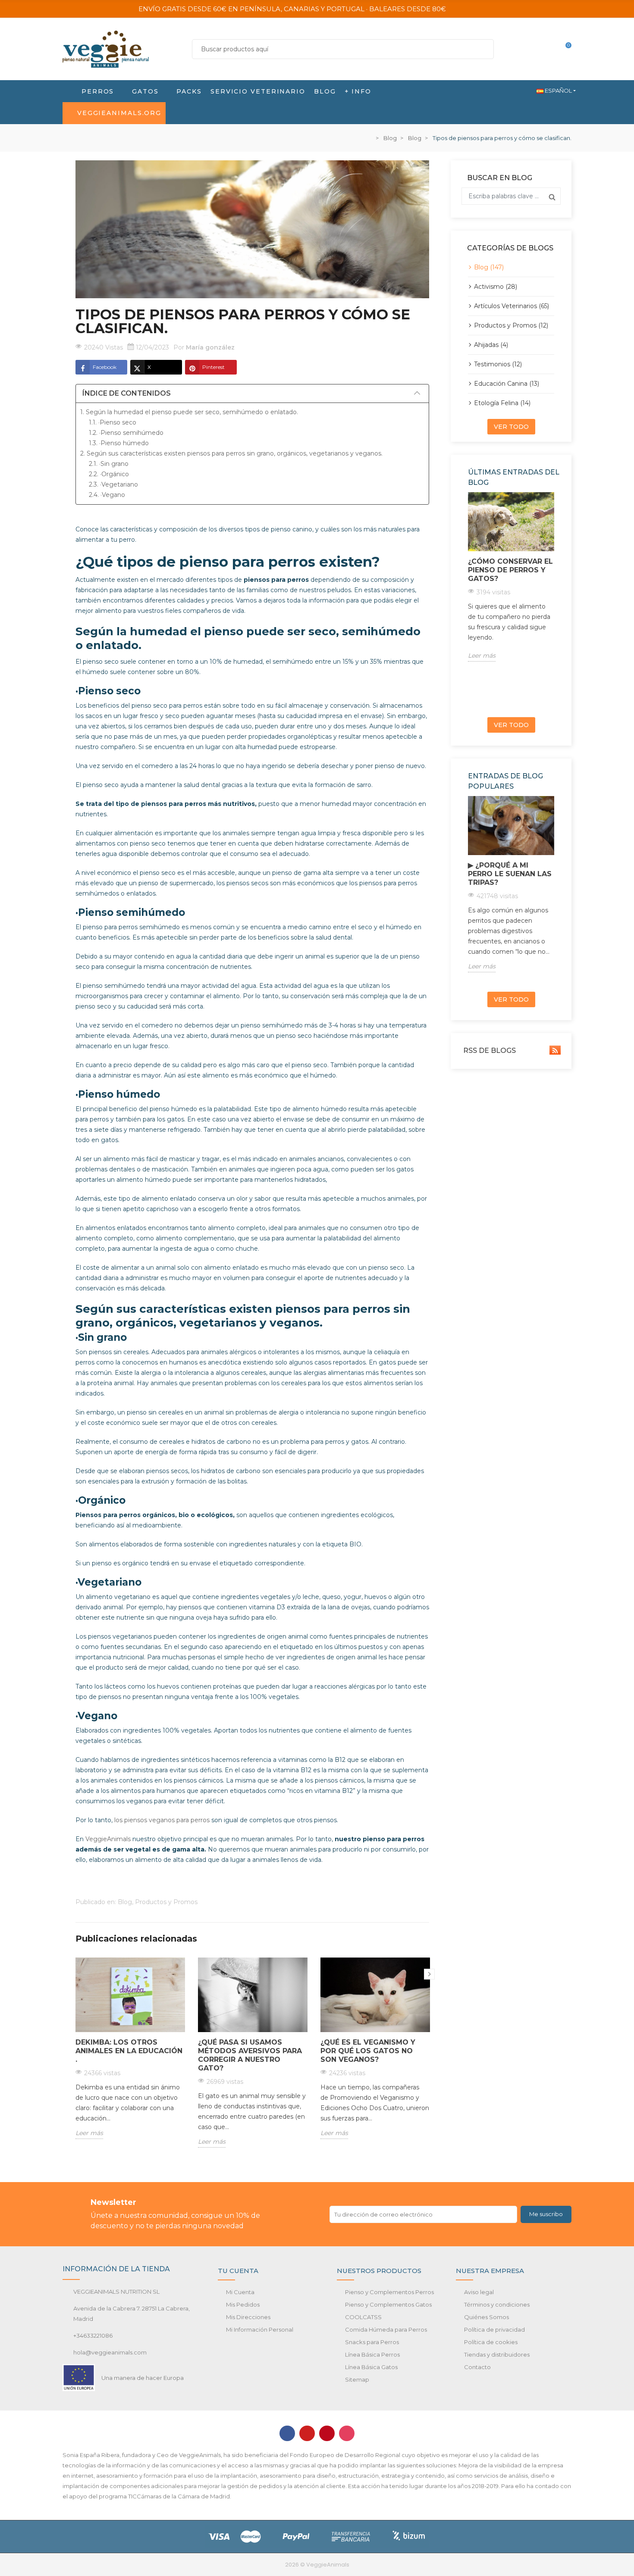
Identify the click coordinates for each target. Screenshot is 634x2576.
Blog (125, 1902)
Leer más (89, 2133)
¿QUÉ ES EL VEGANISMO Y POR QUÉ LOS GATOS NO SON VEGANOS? (368, 2051)
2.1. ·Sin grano (109, 464)
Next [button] (429, 1974)
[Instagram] (347, 2433)
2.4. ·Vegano (107, 495)
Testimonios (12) (498, 364)
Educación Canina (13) (507, 384)
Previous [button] (466, 601)
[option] (130, 2055)
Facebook (105, 367)
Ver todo (511, 427)
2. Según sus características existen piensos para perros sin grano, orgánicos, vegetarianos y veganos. (231, 453)
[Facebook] (287, 2433)
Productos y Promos (166, 1902)
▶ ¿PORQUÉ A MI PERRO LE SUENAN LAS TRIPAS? (510, 874)
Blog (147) (489, 267)
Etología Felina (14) (502, 403)
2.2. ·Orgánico (109, 474)
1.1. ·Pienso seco (113, 422)
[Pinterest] (327, 2433)
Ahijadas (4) (491, 345)
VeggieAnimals (108, 1839)
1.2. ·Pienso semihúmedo (126, 433)
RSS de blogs (489, 1051)
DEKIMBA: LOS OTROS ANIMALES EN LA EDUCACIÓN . (129, 2051)
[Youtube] (307, 2433)
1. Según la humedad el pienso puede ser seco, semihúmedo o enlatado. (190, 412)
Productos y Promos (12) (511, 325)
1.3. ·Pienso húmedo (119, 443)
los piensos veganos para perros (163, 1820)
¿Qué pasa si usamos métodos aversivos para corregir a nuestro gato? (250, 2055)
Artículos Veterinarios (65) (512, 306)
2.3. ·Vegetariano (113, 484)
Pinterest (213, 367)
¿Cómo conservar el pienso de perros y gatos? (510, 570)
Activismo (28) (496, 287)
